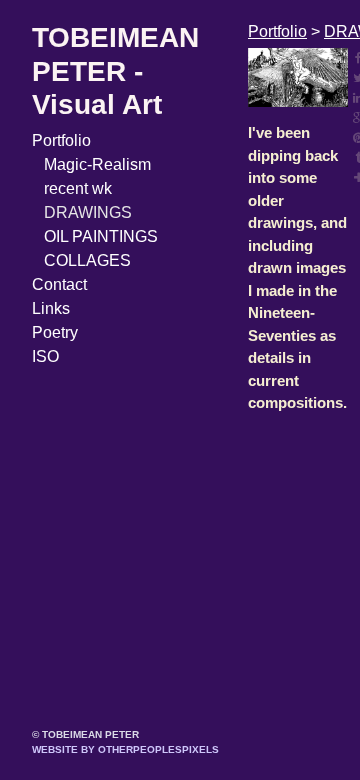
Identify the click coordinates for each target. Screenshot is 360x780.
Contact (59, 284)
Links (51, 308)
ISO (45, 356)
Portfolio (61, 140)
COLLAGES (87, 260)
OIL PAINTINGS (101, 236)
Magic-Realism (97, 164)
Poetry (55, 332)
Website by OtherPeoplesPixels (125, 749)
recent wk (78, 188)
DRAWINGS (88, 212)
